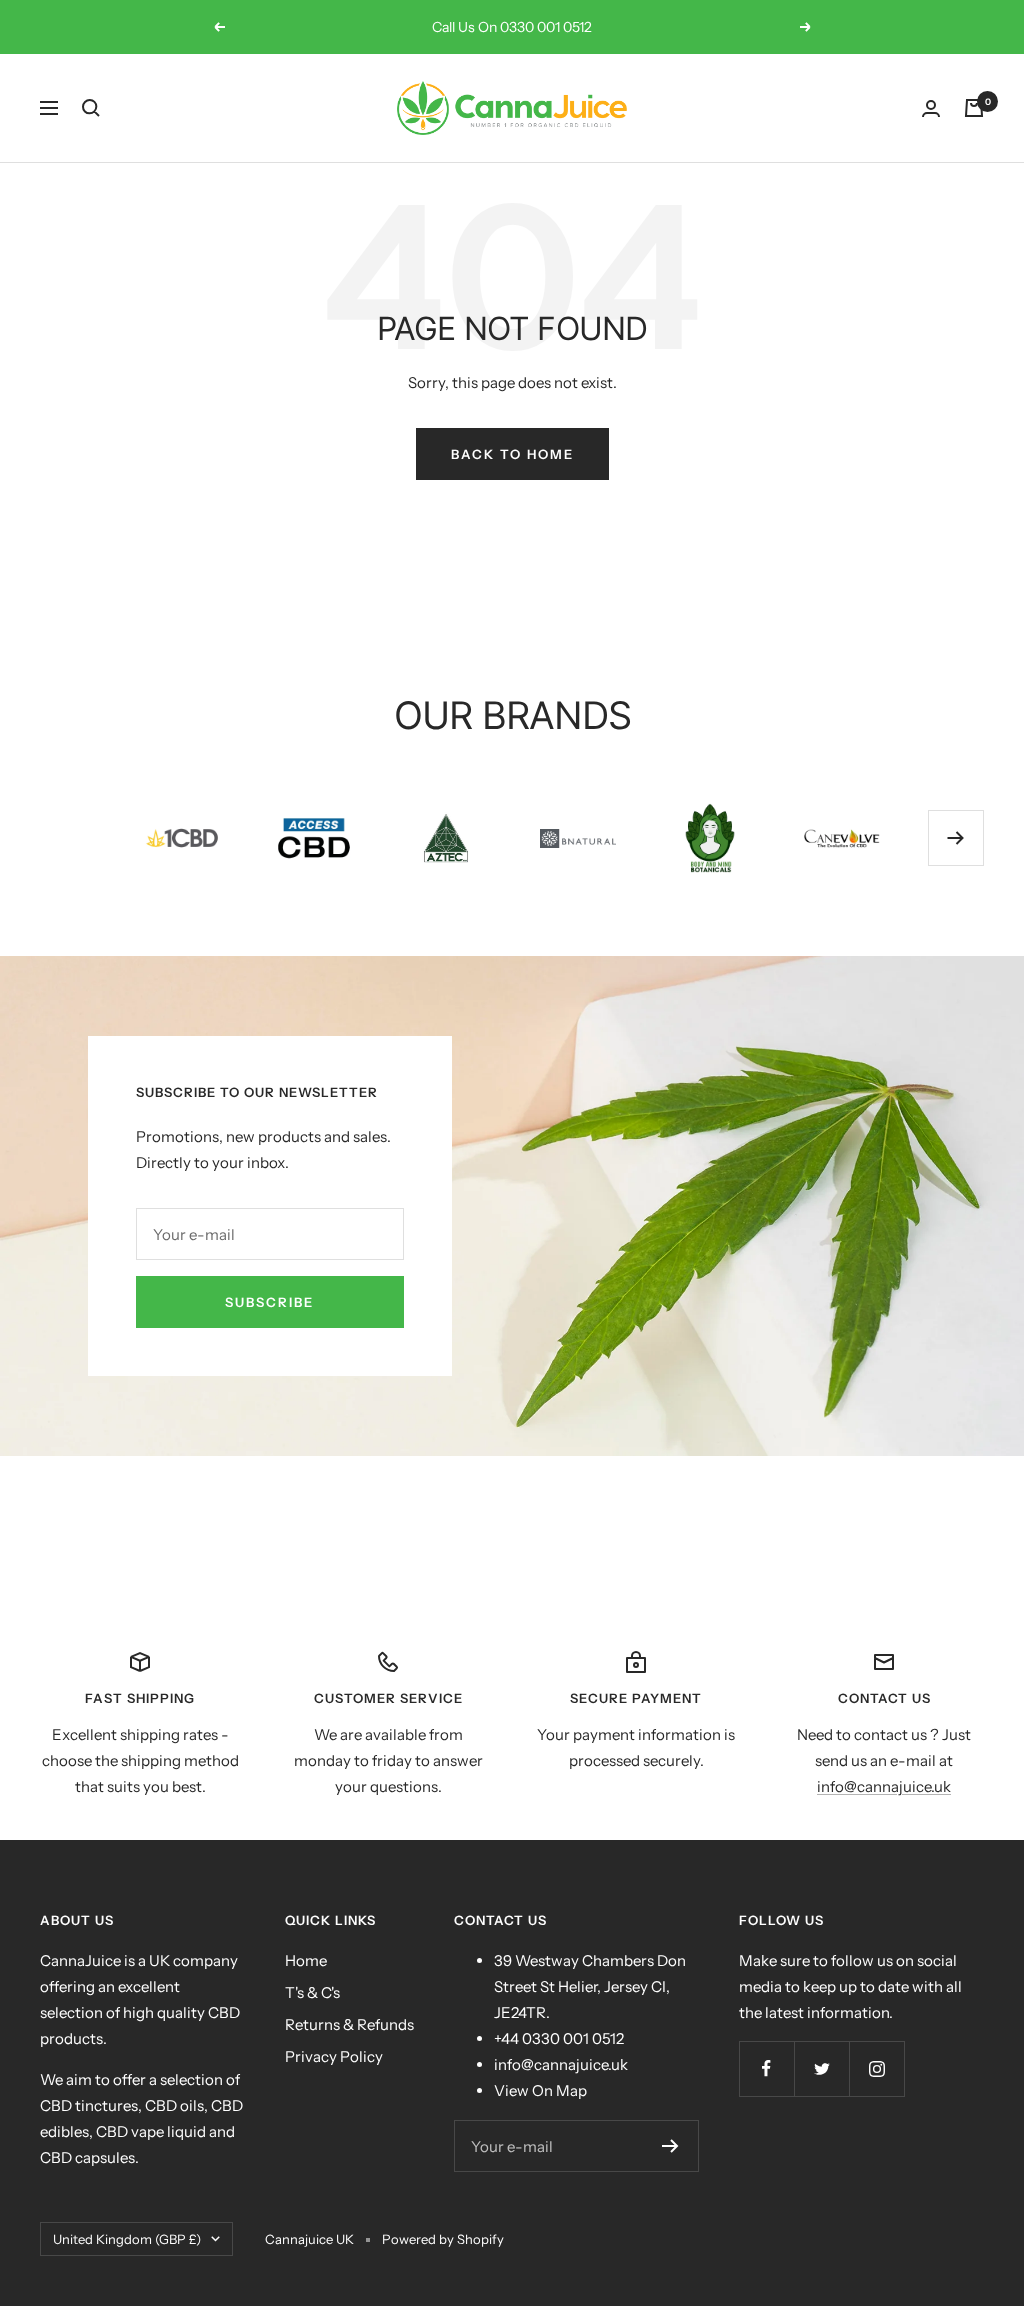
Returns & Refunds (349, 2024)
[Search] (91, 108)
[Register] (670, 2146)
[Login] (931, 108)
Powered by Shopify (443, 2239)
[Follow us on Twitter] (821, 2068)
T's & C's (312, 1992)
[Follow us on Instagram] (876, 2068)
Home (306, 1960)
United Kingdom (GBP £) (127, 2239)
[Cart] (974, 108)
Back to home (512, 454)
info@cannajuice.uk (884, 1786)
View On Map (540, 2090)
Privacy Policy (334, 2056)
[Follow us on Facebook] (766, 2068)
